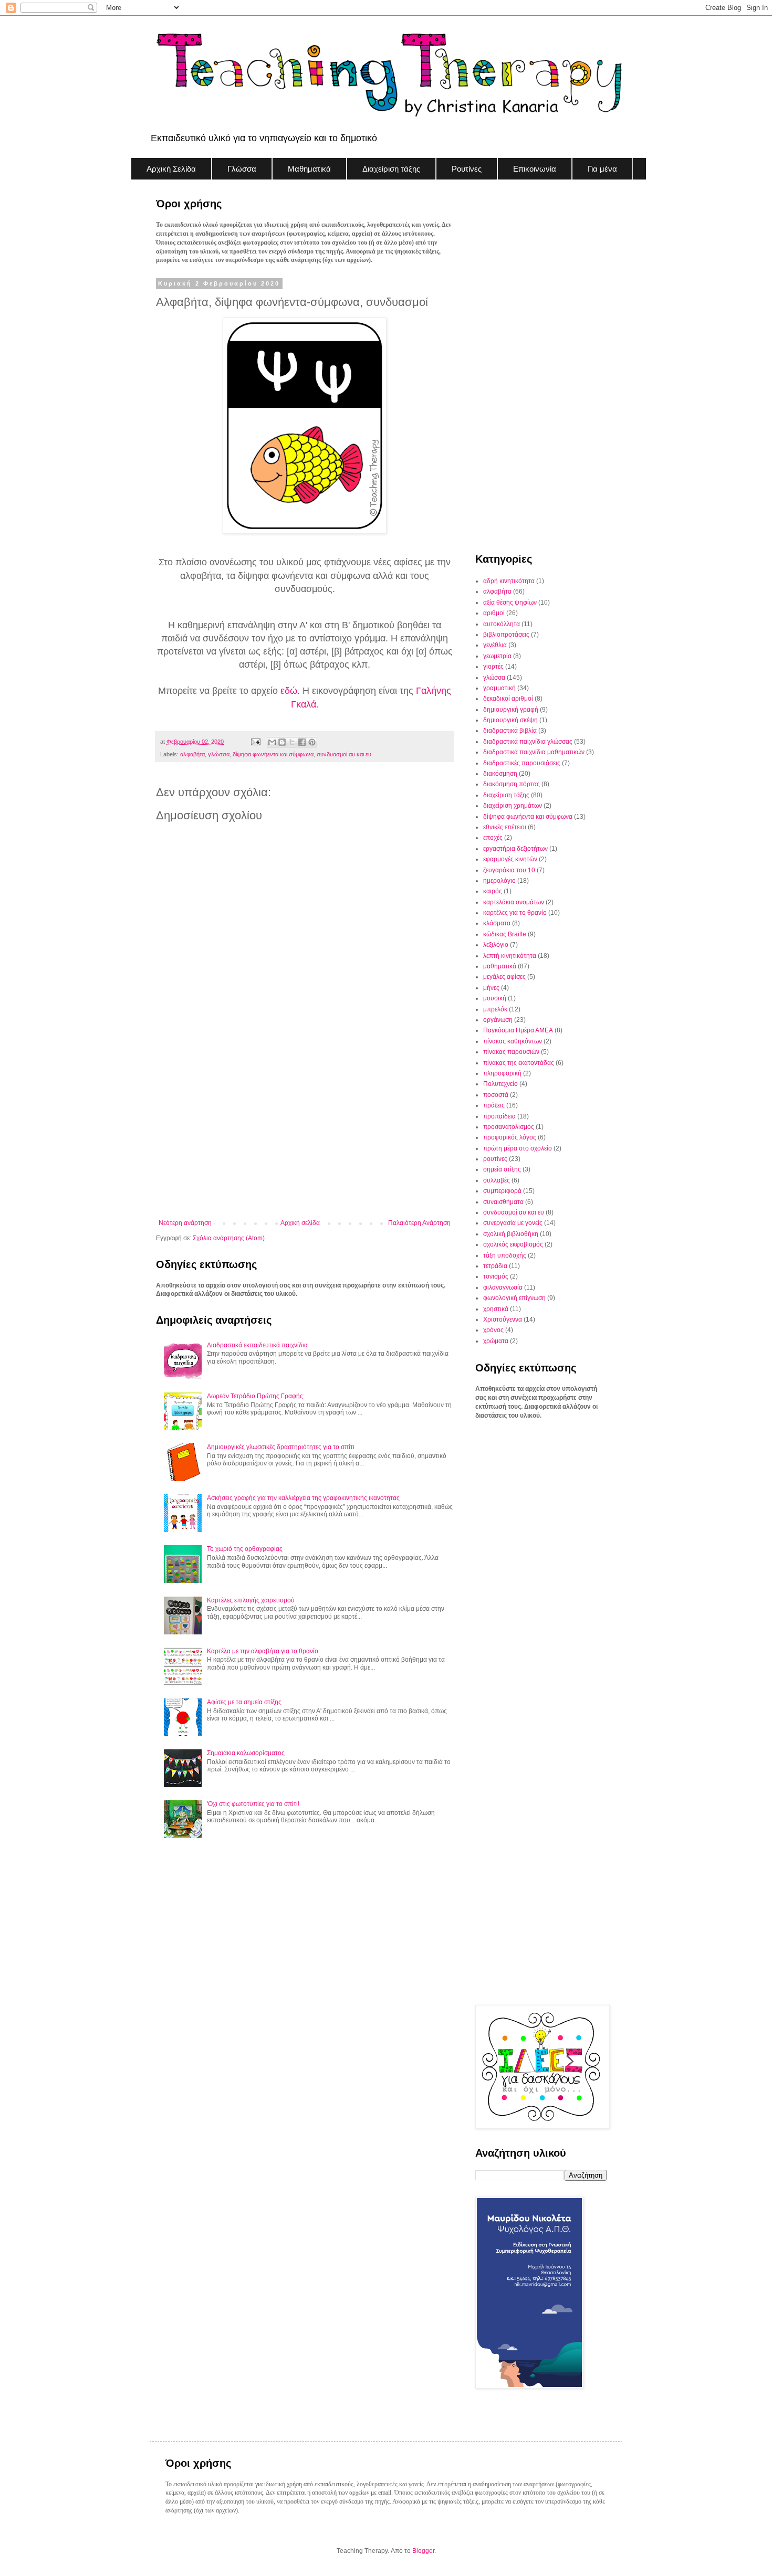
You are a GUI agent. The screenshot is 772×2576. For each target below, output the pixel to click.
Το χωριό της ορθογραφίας (245, 1549)
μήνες (491, 988)
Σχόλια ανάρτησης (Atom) (229, 1238)
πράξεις (494, 1105)
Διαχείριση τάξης (391, 169)
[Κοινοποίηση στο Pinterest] (312, 742)
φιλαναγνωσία (503, 1287)
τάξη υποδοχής (505, 1255)
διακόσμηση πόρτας (512, 784)
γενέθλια (495, 645)
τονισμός (496, 1276)
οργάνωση (498, 1020)
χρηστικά (496, 1309)
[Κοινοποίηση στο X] (292, 742)
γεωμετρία (497, 656)
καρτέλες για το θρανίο (515, 913)
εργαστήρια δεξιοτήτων (515, 849)
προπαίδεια (499, 1116)
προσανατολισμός (509, 1127)
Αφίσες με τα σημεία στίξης (244, 1702)
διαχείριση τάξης (506, 795)
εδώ (289, 691)
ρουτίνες (495, 1159)
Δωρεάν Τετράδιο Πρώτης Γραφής (255, 1396)
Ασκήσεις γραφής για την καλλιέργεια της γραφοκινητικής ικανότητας (303, 1498)
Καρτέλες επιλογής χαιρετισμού (251, 1600)
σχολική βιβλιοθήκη (511, 1234)
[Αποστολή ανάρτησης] (255, 742)
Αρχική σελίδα (300, 1223)
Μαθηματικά (309, 169)
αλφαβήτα (192, 754)
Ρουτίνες (467, 169)
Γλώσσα (242, 169)
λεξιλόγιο (496, 945)
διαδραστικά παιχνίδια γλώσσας (528, 742)
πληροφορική (502, 1073)
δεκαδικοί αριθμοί (508, 699)
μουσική (495, 998)
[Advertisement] (305, 1133)
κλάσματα (497, 923)
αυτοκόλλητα (502, 624)
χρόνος (493, 1330)
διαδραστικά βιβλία (510, 731)
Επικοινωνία (535, 169)
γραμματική (499, 688)
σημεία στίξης (502, 1169)
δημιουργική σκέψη (510, 720)
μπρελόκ (495, 1009)
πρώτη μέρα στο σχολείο (518, 1148)
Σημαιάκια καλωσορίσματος (246, 1753)
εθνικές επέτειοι (505, 827)
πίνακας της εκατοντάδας (519, 1063)
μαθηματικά (500, 966)
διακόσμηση (500, 774)
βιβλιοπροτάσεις (506, 635)
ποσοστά (496, 1095)
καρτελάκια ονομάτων (514, 902)
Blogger (423, 2551)
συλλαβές (497, 1180)
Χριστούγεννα (503, 1319)
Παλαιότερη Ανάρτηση (419, 1223)
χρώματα (496, 1341)
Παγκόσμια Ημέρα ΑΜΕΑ (518, 1030)
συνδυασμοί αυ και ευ (344, 754)
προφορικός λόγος (510, 1137)
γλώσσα (219, 754)
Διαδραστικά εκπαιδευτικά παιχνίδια (257, 1345)
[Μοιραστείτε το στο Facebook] (302, 742)
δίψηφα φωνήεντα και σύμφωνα (273, 754)
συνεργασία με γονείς (513, 1223)
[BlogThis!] (282, 742)
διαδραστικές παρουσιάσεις (522, 763)
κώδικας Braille (505, 934)
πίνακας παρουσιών (511, 1052)
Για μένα (602, 169)
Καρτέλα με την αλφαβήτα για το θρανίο (263, 1651)
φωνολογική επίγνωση (514, 1298)
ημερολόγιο (499, 881)
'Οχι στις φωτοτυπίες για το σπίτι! (253, 1804)
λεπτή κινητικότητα (510, 956)
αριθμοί (494, 613)
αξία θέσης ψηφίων (510, 603)
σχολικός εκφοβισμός (513, 1244)
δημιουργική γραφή (511, 710)
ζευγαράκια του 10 (509, 870)
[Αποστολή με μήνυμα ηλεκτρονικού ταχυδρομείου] (272, 742)
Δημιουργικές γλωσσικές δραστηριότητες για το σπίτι (281, 1447)
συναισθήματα (503, 1202)
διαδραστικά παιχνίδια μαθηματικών (534, 752)
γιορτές (493, 667)
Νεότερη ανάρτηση (185, 1223)
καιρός (493, 891)
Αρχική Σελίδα (171, 169)
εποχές (493, 838)
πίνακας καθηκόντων (513, 1041)
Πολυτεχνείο (500, 1084)
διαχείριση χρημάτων (513, 806)
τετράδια (495, 1266)
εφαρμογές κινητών (510, 859)
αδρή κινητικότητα (509, 581)
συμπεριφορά (502, 1191)
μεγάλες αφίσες (504, 977)
